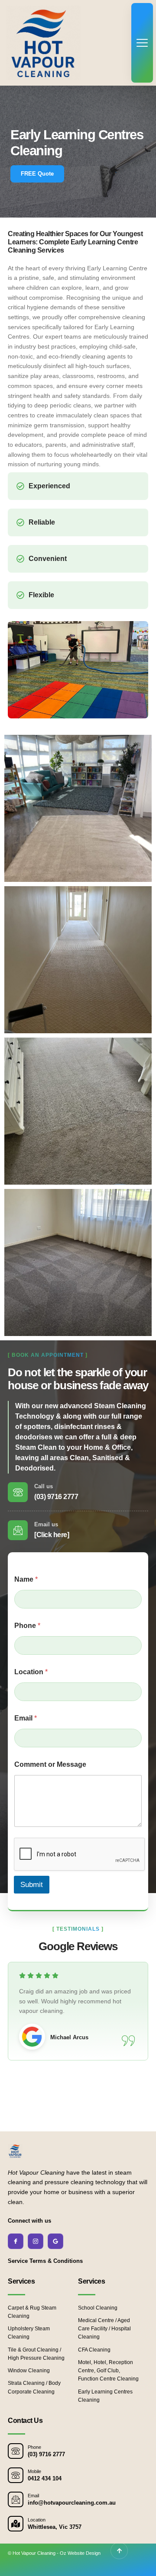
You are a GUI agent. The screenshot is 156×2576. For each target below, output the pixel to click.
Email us (46, 1524)
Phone (27, 1626)
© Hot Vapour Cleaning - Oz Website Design (54, 2553)
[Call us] (18, 1492)
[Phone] (16, 2451)
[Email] (16, 2499)
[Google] (55, 2241)
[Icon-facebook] (16, 2241)
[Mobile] (16, 2475)
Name (26, 1579)
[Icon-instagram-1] (36, 2241)
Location (31, 1672)
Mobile (34, 2471)
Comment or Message (50, 1764)
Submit (32, 1885)
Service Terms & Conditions (45, 2261)
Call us (44, 1486)
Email (26, 1718)
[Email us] (18, 1530)
